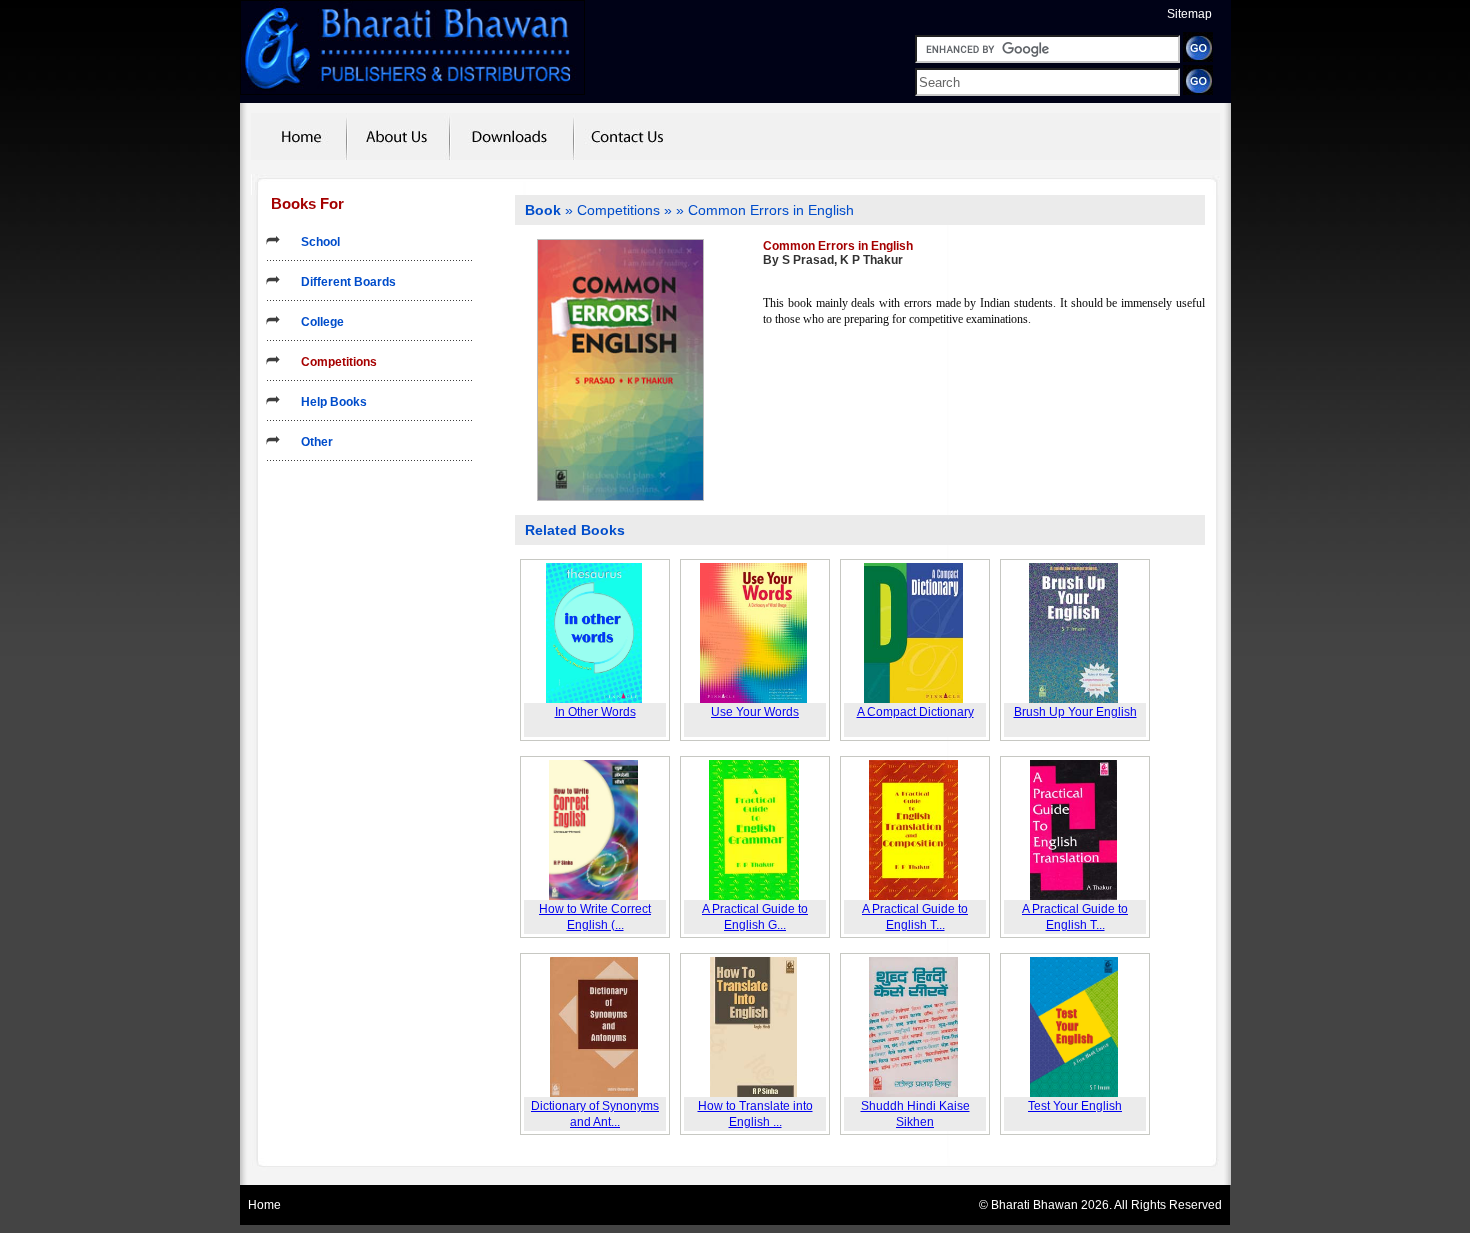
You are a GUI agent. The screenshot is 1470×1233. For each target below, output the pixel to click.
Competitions (333, 362)
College (316, 322)
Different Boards (342, 282)
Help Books (328, 402)
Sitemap (1189, 14)
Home (264, 1205)
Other (311, 442)
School (314, 242)
